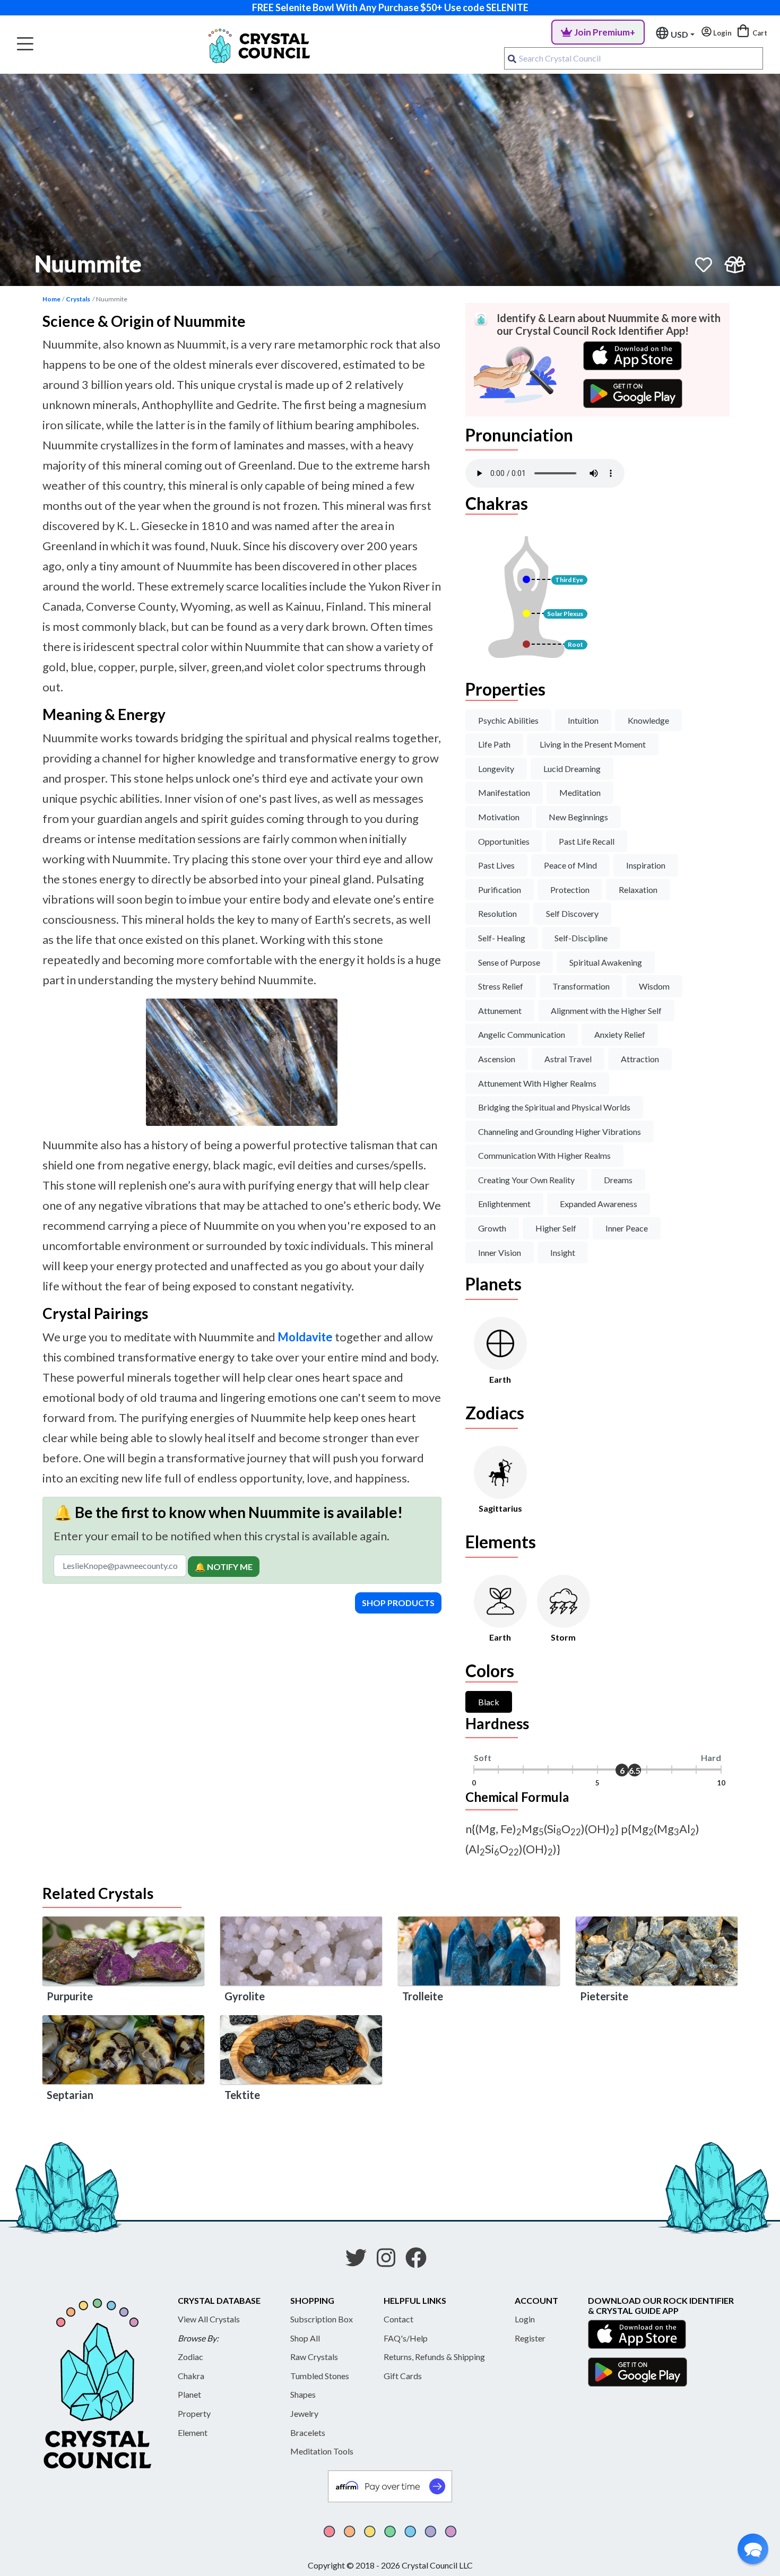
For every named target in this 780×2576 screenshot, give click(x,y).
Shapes (303, 2394)
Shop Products (398, 1603)
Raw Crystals (314, 2357)
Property (194, 2413)
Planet (189, 2394)
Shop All (305, 2338)
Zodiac (190, 2357)
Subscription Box (322, 2319)
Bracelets (308, 2432)
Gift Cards (403, 2376)
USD (679, 34)
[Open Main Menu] (25, 44)
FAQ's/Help (406, 2338)
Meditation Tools (322, 2451)
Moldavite (305, 1337)
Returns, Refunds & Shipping (434, 2357)
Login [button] (722, 33)
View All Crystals (209, 2319)
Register (530, 2338)
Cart (759, 33)
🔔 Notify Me (224, 1567)
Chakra (191, 2376)
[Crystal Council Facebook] (420, 2261)
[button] (753, 2549)
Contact (398, 2319)
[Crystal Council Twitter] (360, 2261)
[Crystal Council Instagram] (390, 2261)
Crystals (78, 299)
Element (193, 2432)
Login (525, 2319)
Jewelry (304, 2413)
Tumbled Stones (320, 2376)
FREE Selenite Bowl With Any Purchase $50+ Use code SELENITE (390, 7)
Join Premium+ (605, 32)
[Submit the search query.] (512, 58)
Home (51, 299)
